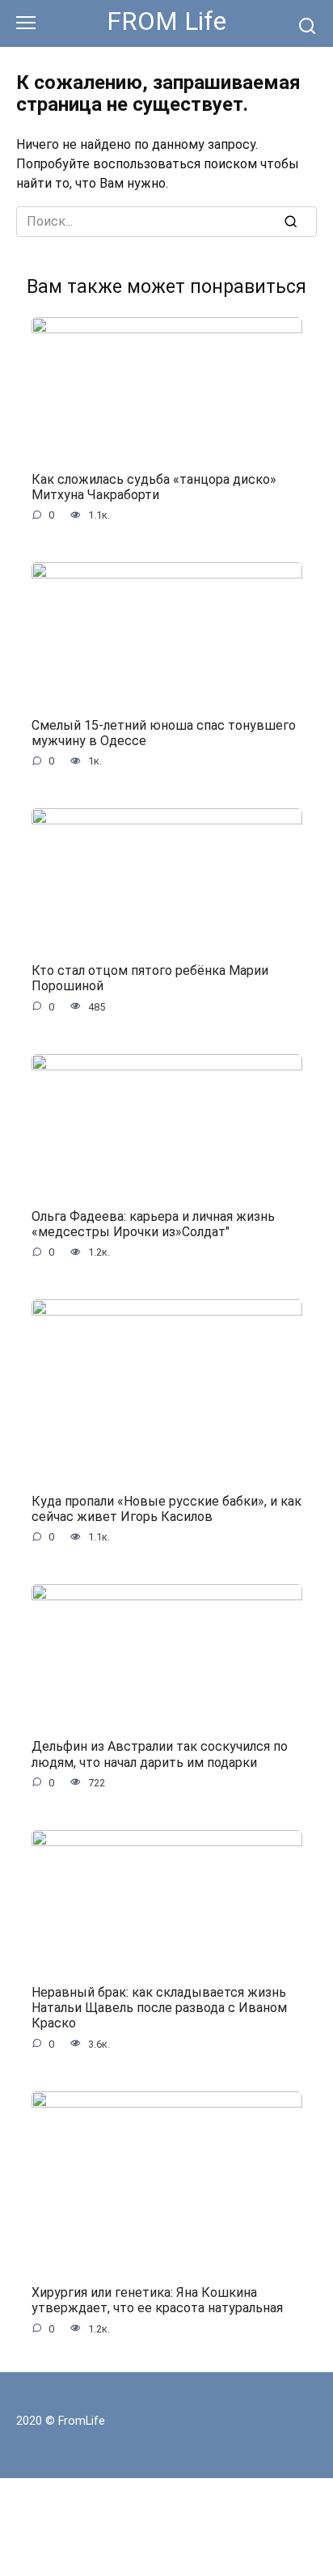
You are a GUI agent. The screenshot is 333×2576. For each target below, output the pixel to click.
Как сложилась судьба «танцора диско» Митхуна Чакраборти (154, 487)
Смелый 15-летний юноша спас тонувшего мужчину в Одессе (164, 732)
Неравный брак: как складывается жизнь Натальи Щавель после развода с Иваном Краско (159, 2008)
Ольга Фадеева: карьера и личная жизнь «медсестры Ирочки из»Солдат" (153, 1223)
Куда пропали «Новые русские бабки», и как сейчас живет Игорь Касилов (166, 1508)
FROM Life (166, 21)
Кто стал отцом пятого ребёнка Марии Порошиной (150, 978)
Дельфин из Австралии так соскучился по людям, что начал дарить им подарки (160, 1754)
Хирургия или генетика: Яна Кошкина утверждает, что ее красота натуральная (157, 2300)
